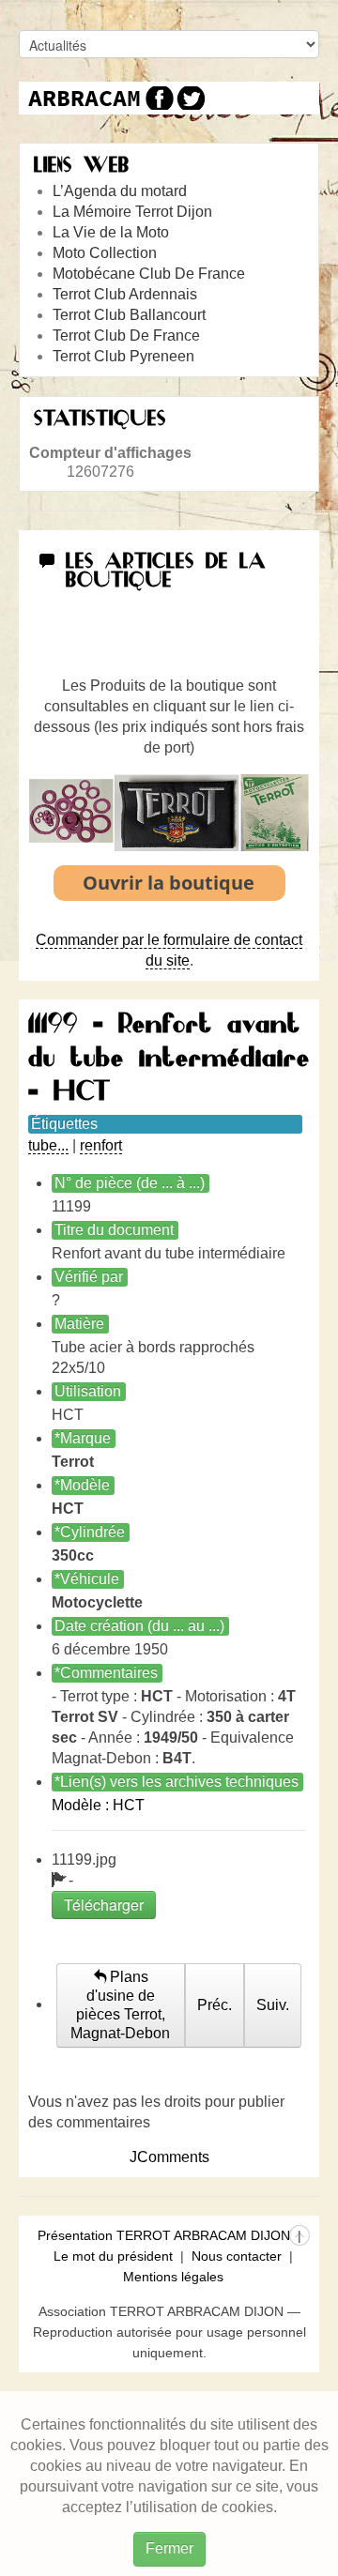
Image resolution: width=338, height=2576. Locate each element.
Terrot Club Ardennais (125, 294)
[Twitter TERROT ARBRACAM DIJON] (190, 98)
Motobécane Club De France (149, 274)
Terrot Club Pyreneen (123, 356)
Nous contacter (237, 2256)
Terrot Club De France (126, 335)
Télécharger (104, 1905)
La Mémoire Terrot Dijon (132, 212)
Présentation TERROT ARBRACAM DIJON (164, 2235)
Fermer (169, 2548)
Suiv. (273, 2005)
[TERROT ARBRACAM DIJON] (84, 98)
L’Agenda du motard (120, 191)
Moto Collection (105, 253)
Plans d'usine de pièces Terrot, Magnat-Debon (120, 2005)
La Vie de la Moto (111, 232)
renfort (101, 1145)
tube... (48, 1145)
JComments (169, 2157)
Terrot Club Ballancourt (129, 315)
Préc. (215, 2005)
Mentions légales (173, 2277)
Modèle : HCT (98, 1805)
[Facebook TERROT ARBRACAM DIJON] (157, 98)
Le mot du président (113, 2256)
